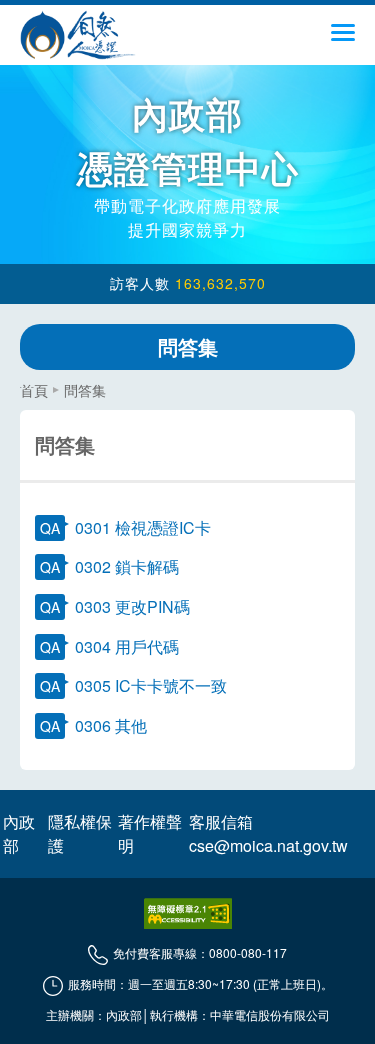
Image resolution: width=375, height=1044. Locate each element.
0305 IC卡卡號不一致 (151, 685)
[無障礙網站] (188, 913)
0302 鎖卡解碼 (127, 566)
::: (26, 381)
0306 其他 (111, 725)
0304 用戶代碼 (127, 646)
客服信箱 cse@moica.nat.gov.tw (268, 833)
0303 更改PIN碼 (132, 606)
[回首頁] (78, 35)
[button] (343, 39)
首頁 (34, 390)
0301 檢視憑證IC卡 (143, 527)
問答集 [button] (188, 346)
